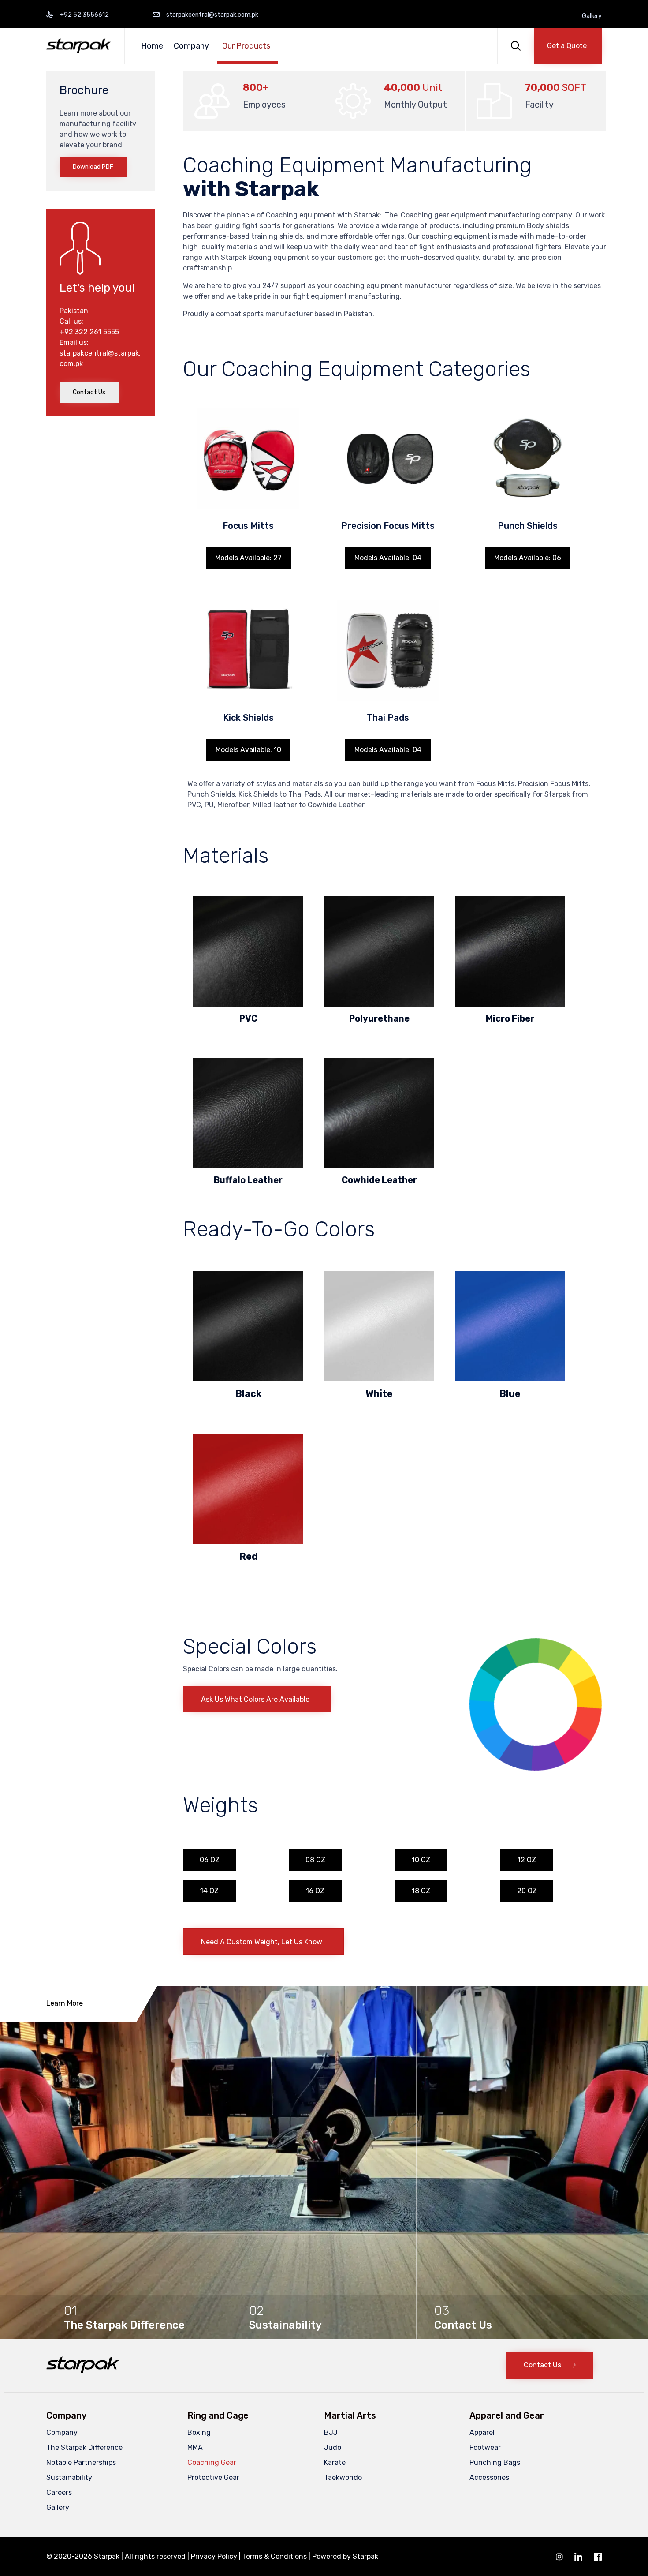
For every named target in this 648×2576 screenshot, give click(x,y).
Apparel (482, 2432)
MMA (195, 2447)
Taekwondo (343, 2477)
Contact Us (89, 392)
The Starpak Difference (84, 2447)
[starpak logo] (83, 2371)
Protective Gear (213, 2477)
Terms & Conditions (275, 2556)
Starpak (365, 2556)
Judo (333, 2447)
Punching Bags (495, 2462)
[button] (568, 46)
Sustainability (69, 2477)
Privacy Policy (214, 2556)
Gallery (592, 16)
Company (191, 46)
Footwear (485, 2447)
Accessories (489, 2477)
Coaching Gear (212, 2462)
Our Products (246, 46)
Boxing (199, 2432)
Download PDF (93, 167)
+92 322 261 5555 (89, 332)
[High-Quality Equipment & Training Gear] (79, 46)
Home (152, 46)
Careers (59, 2492)
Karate (335, 2462)
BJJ (331, 2432)
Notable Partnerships (81, 2462)
